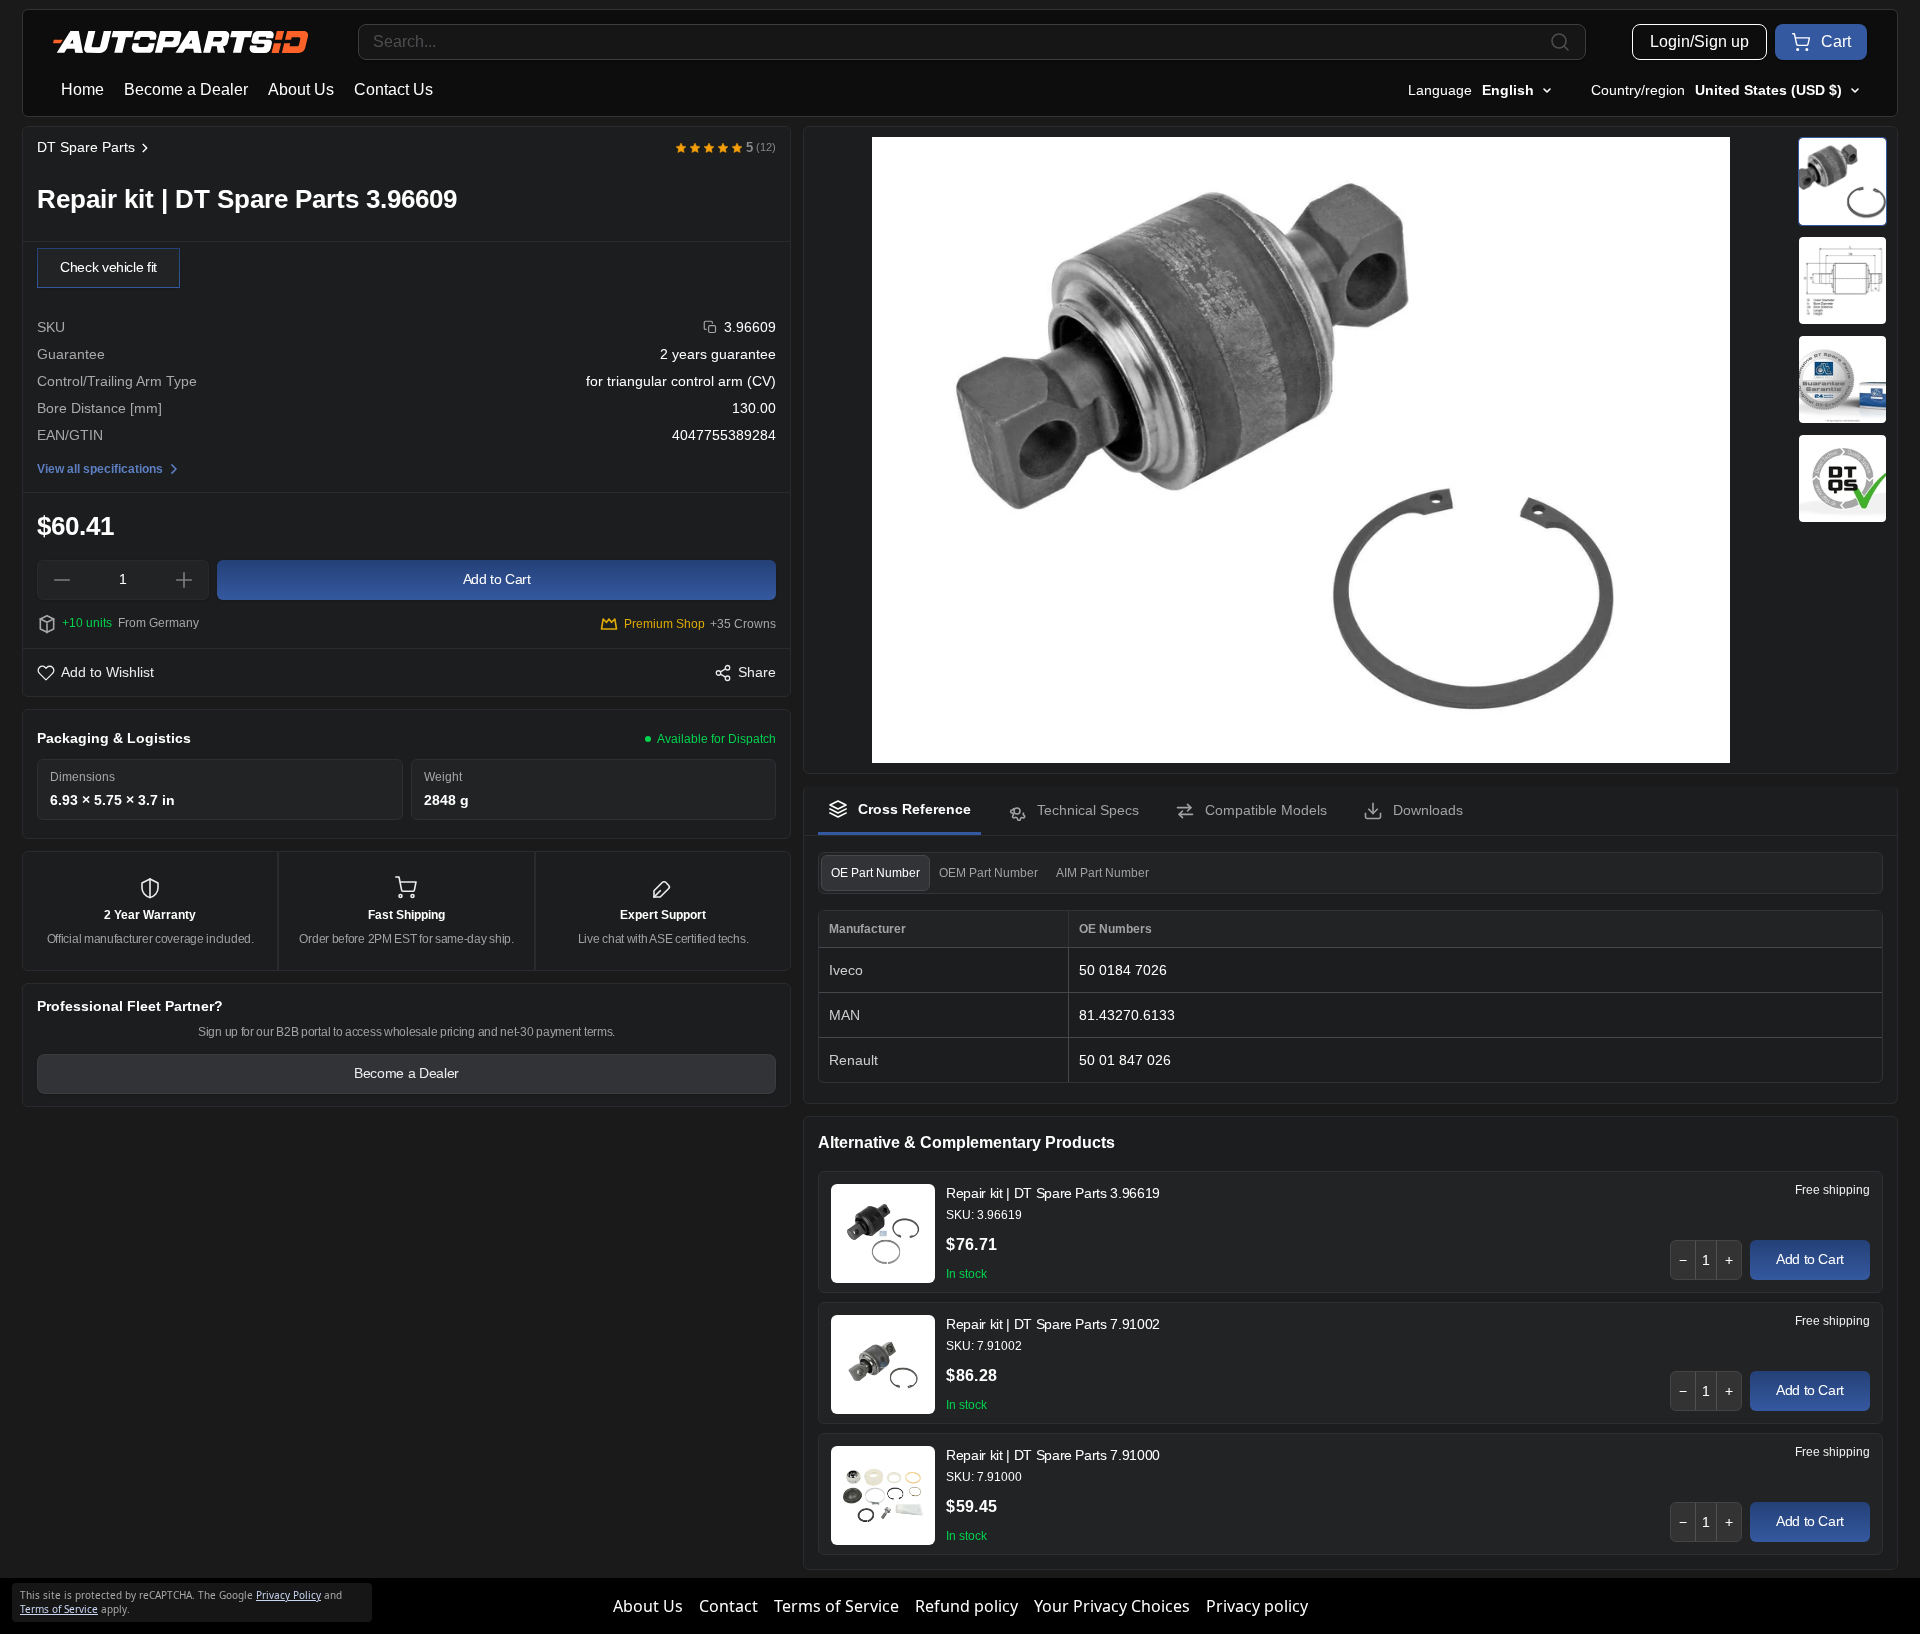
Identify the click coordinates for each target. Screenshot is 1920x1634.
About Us (301, 89)
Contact (728, 1606)
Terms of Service (836, 1606)
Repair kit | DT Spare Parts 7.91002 (1053, 1324)
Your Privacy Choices (1112, 1606)
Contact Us (393, 89)
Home (82, 89)
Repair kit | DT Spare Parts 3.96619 (1053, 1193)
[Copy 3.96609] (710, 327)
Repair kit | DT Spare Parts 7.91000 (1053, 1455)
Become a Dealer (186, 89)
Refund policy (966, 1606)
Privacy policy (1257, 1606)
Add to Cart (1810, 1259)
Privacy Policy (288, 1595)
